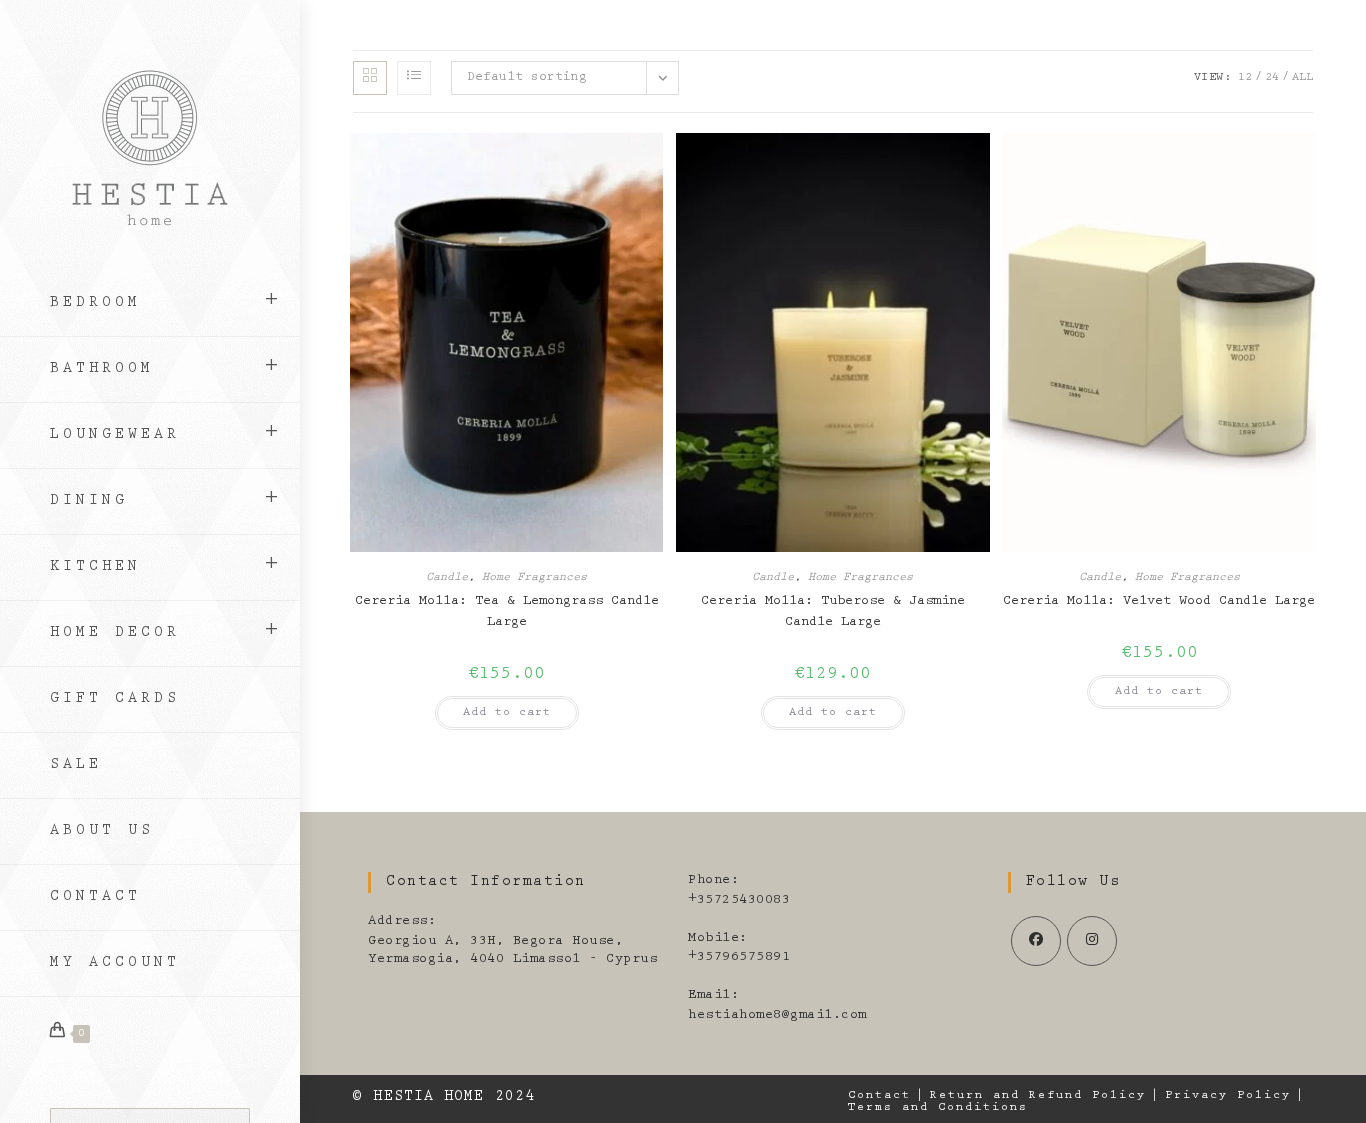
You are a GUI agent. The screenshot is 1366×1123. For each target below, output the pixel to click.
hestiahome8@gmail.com (777, 1016)
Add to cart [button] (507, 713)
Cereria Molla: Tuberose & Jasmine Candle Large (833, 612)
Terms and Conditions (938, 1108)
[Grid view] (370, 78)
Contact (879, 1096)
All (1302, 78)
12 (1245, 78)
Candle (447, 578)
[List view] (414, 78)
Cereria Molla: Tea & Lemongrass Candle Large (507, 612)
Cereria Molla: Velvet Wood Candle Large (1159, 602)
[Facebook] (1036, 941)
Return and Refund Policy (1038, 1096)
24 (1272, 78)
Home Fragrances (534, 578)
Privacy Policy (1228, 1096)
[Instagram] (1092, 941)
